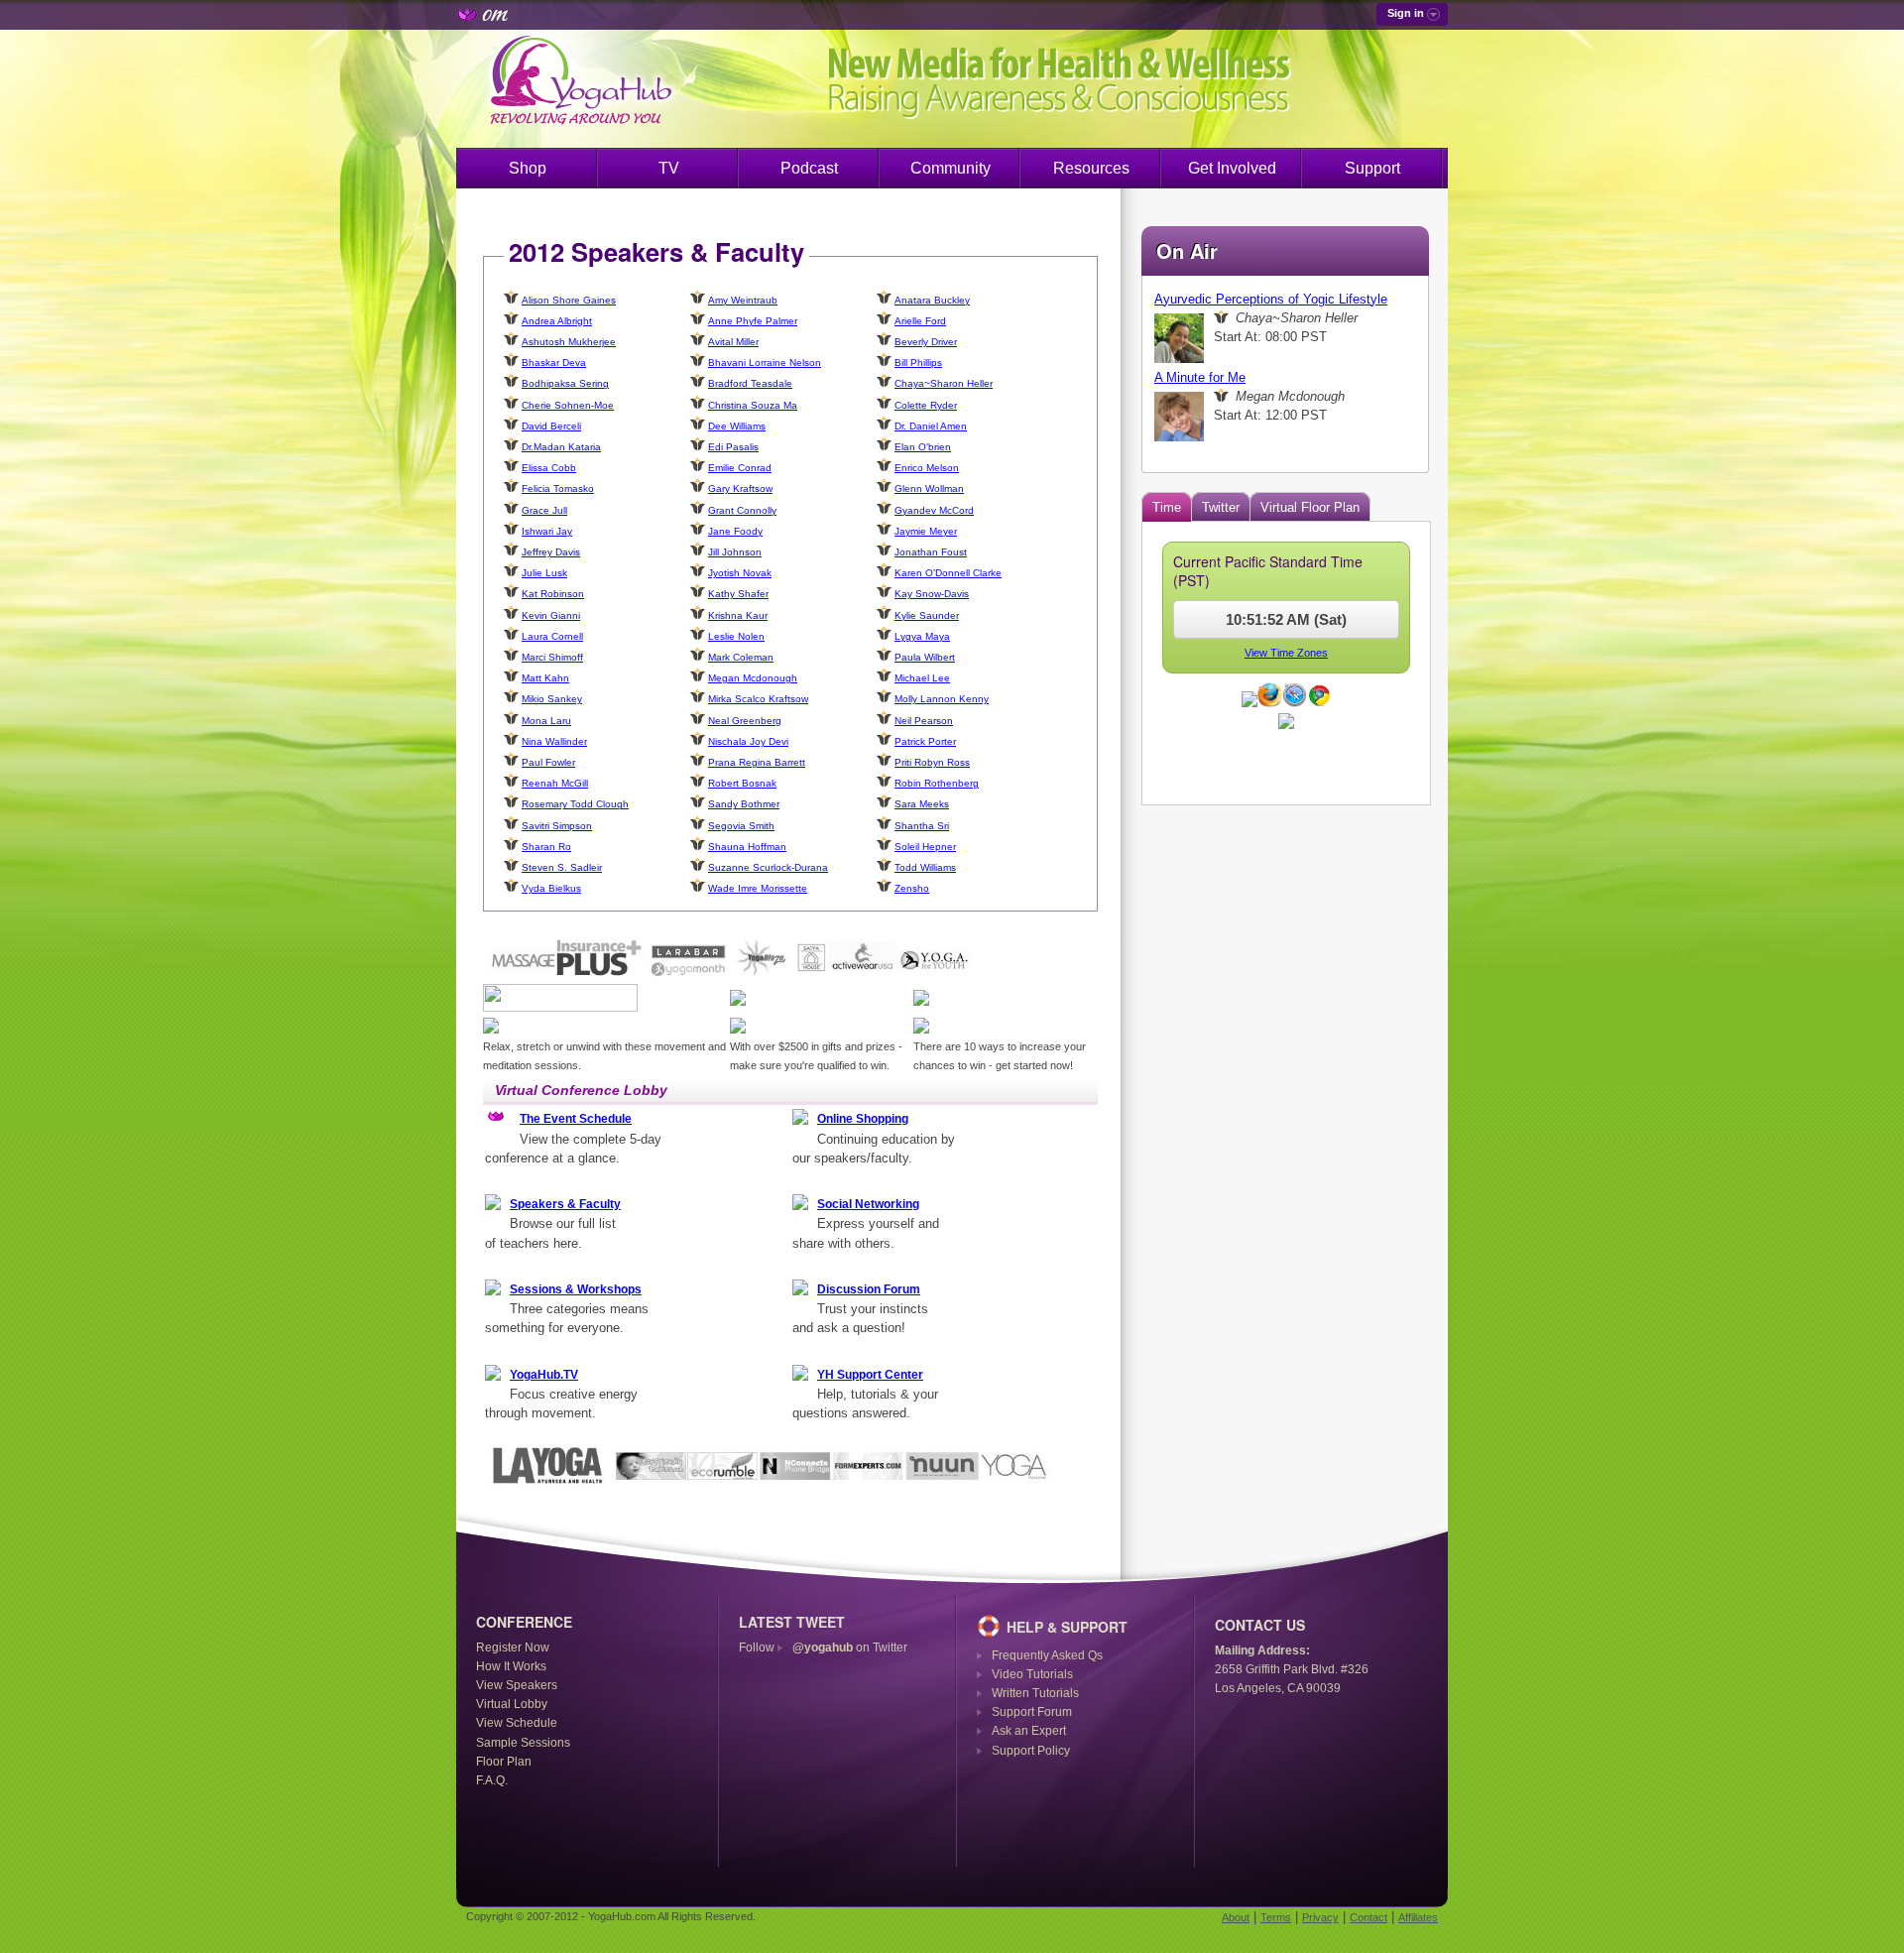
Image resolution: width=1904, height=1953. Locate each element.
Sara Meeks (922, 804)
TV (669, 168)
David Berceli (551, 426)
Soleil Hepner (925, 847)
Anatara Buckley (932, 300)
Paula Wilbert (925, 657)
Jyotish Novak (740, 573)
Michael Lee (922, 678)
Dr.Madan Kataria (561, 447)
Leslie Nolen (736, 636)
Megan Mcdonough (753, 678)
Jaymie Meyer (926, 531)
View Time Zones (1286, 653)
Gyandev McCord (934, 510)
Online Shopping (863, 1119)
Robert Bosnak (742, 783)
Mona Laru (546, 721)
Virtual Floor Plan (1310, 507)
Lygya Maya (922, 636)
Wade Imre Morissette (758, 888)
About (1236, 1917)
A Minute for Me (1200, 377)
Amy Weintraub (743, 300)
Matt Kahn (545, 678)
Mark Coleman (741, 657)
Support (1372, 168)
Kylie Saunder (927, 615)
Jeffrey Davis (551, 552)
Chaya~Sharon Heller (944, 383)
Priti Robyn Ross (932, 762)
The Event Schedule (576, 1119)
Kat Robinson (553, 594)
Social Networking (868, 1204)
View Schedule (517, 1723)
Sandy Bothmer (744, 804)
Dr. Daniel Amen (931, 426)
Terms (1276, 1917)
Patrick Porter (925, 741)
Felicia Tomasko (558, 488)
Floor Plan (504, 1762)
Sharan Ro (546, 847)
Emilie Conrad (740, 468)
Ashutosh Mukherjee (569, 342)
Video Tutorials (1032, 1674)
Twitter (1221, 507)
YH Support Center (870, 1375)
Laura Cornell (552, 636)
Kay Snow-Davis (932, 594)
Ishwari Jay (547, 531)
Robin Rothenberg (937, 783)
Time (1167, 507)
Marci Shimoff (552, 657)
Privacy (1320, 1917)
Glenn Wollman (929, 488)
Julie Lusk (544, 573)
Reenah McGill (555, 783)
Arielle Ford (920, 321)
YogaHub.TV (544, 1375)
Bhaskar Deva (554, 363)
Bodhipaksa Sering (565, 383)
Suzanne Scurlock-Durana (768, 867)
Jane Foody (735, 531)
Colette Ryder (926, 405)
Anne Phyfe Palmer (753, 321)
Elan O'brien (923, 447)
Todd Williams (925, 867)
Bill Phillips (918, 363)
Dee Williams (737, 426)
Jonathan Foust (931, 552)
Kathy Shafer (738, 594)
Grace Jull (544, 510)
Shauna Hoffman (747, 847)
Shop (528, 168)
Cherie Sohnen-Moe (568, 405)
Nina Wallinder (554, 741)
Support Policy (1031, 1751)
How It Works (511, 1666)
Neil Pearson (924, 721)
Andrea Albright (557, 321)
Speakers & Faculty (565, 1204)
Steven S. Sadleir (562, 867)
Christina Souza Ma (753, 405)
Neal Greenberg (745, 721)
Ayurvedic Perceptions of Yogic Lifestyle (1271, 299)
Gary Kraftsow (740, 488)
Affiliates (1418, 1917)
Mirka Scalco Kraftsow (758, 699)
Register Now (513, 1648)
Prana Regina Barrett (757, 762)
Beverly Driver (926, 342)
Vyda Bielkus (551, 888)
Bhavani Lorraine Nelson (765, 363)
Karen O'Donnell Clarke (948, 573)
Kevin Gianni (551, 615)
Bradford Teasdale (750, 383)
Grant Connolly (742, 510)
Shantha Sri (922, 826)
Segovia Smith (741, 826)
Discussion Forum (869, 1289)
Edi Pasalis (733, 447)
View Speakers (517, 1685)
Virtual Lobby (512, 1704)
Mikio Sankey (552, 699)
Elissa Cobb (549, 468)
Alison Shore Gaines (569, 300)
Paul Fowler (548, 762)
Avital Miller (733, 342)
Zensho (912, 888)
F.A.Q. (492, 1780)
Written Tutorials (1035, 1693)
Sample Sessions (523, 1743)
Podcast (809, 168)
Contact (1368, 1917)
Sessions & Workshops (576, 1289)
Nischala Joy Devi (748, 741)
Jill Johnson (735, 552)
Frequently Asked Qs (1047, 1655)
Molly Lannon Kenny (942, 699)
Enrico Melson (927, 468)
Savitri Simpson (557, 826)
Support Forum (1032, 1712)
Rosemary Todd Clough (575, 804)
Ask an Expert (1029, 1731)
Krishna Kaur (738, 615)
